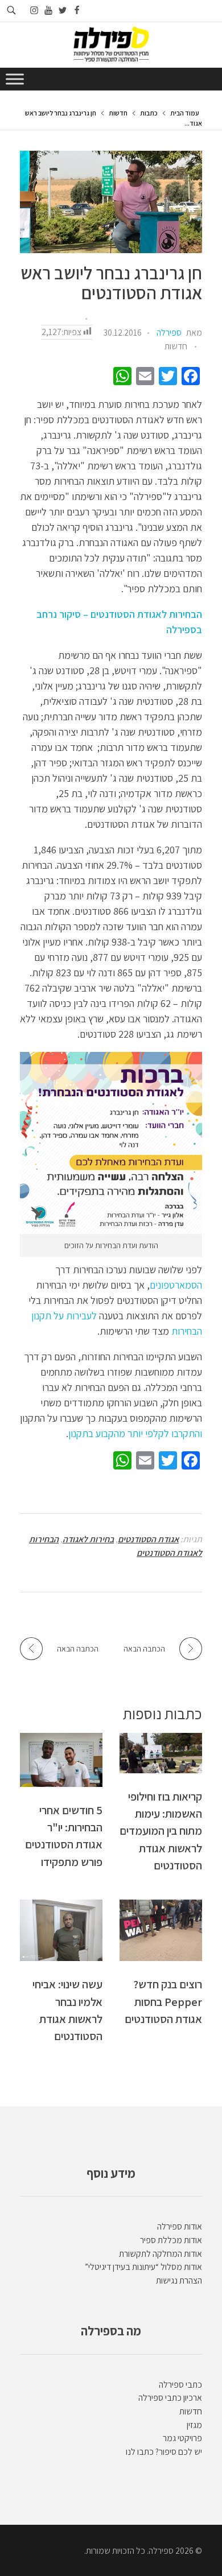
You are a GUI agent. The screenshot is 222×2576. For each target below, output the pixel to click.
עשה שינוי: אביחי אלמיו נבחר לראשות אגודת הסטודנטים (67, 2010)
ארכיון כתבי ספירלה (170, 2398)
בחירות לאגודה (88, 1539)
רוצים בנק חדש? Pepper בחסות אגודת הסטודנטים (163, 2001)
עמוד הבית (185, 113)
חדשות (118, 113)
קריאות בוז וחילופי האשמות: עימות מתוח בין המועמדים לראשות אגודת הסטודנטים (161, 1831)
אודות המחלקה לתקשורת (161, 2254)
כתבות (149, 113)
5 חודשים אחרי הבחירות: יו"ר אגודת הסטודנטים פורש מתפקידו (64, 1836)
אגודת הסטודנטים (148, 1539)
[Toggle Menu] (15, 79)
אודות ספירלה (180, 2226)
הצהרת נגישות (179, 2280)
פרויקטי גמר (182, 2438)
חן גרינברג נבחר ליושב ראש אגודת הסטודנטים (111, 283)
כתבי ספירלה (180, 2385)
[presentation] (111, 202)
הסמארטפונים (176, 1285)
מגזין (194, 2425)
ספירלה (169, 333)
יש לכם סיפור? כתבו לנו (164, 2452)
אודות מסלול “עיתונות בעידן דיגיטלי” (143, 2267)
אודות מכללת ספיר (171, 2240)
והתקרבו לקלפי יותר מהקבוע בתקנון (135, 1433)
